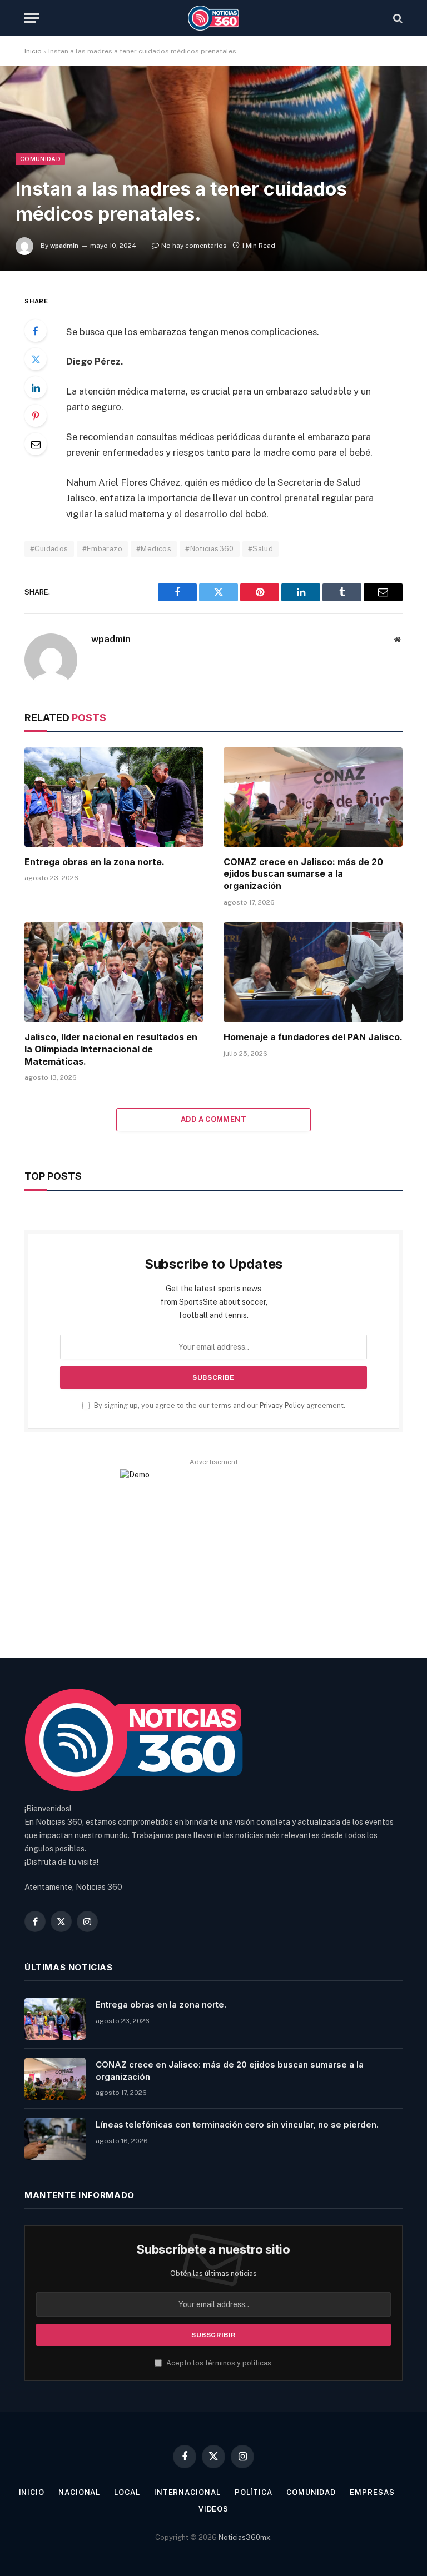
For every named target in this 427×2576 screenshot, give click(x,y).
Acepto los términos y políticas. (219, 2363)
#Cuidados (49, 549)
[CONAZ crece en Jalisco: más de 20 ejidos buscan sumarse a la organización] (313, 797)
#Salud (260, 549)
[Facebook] (36, 331)
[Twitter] (36, 359)
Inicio (33, 51)
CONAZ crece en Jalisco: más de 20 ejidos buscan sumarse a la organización (303, 874)
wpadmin (64, 246)
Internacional (187, 2492)
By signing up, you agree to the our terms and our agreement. (219, 1406)
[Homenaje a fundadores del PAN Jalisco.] (313, 972)
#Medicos (154, 549)
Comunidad (40, 159)
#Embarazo (103, 549)
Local (127, 2492)
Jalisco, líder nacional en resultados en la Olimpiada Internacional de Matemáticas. (111, 1049)
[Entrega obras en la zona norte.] (114, 797)
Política (254, 2492)
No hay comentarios (194, 246)
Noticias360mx (244, 2537)
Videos (213, 2509)
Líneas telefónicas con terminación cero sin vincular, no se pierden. (237, 2125)
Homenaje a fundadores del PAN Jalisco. (313, 1037)
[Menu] (32, 18)
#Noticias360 (210, 549)
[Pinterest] (36, 416)
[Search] (397, 18)
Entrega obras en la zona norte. (95, 862)
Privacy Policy (282, 1406)
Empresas (372, 2492)
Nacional (79, 2492)
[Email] (36, 444)
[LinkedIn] (36, 387)
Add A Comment (213, 1119)
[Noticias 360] (214, 18)
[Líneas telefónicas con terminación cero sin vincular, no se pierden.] (55, 2139)
